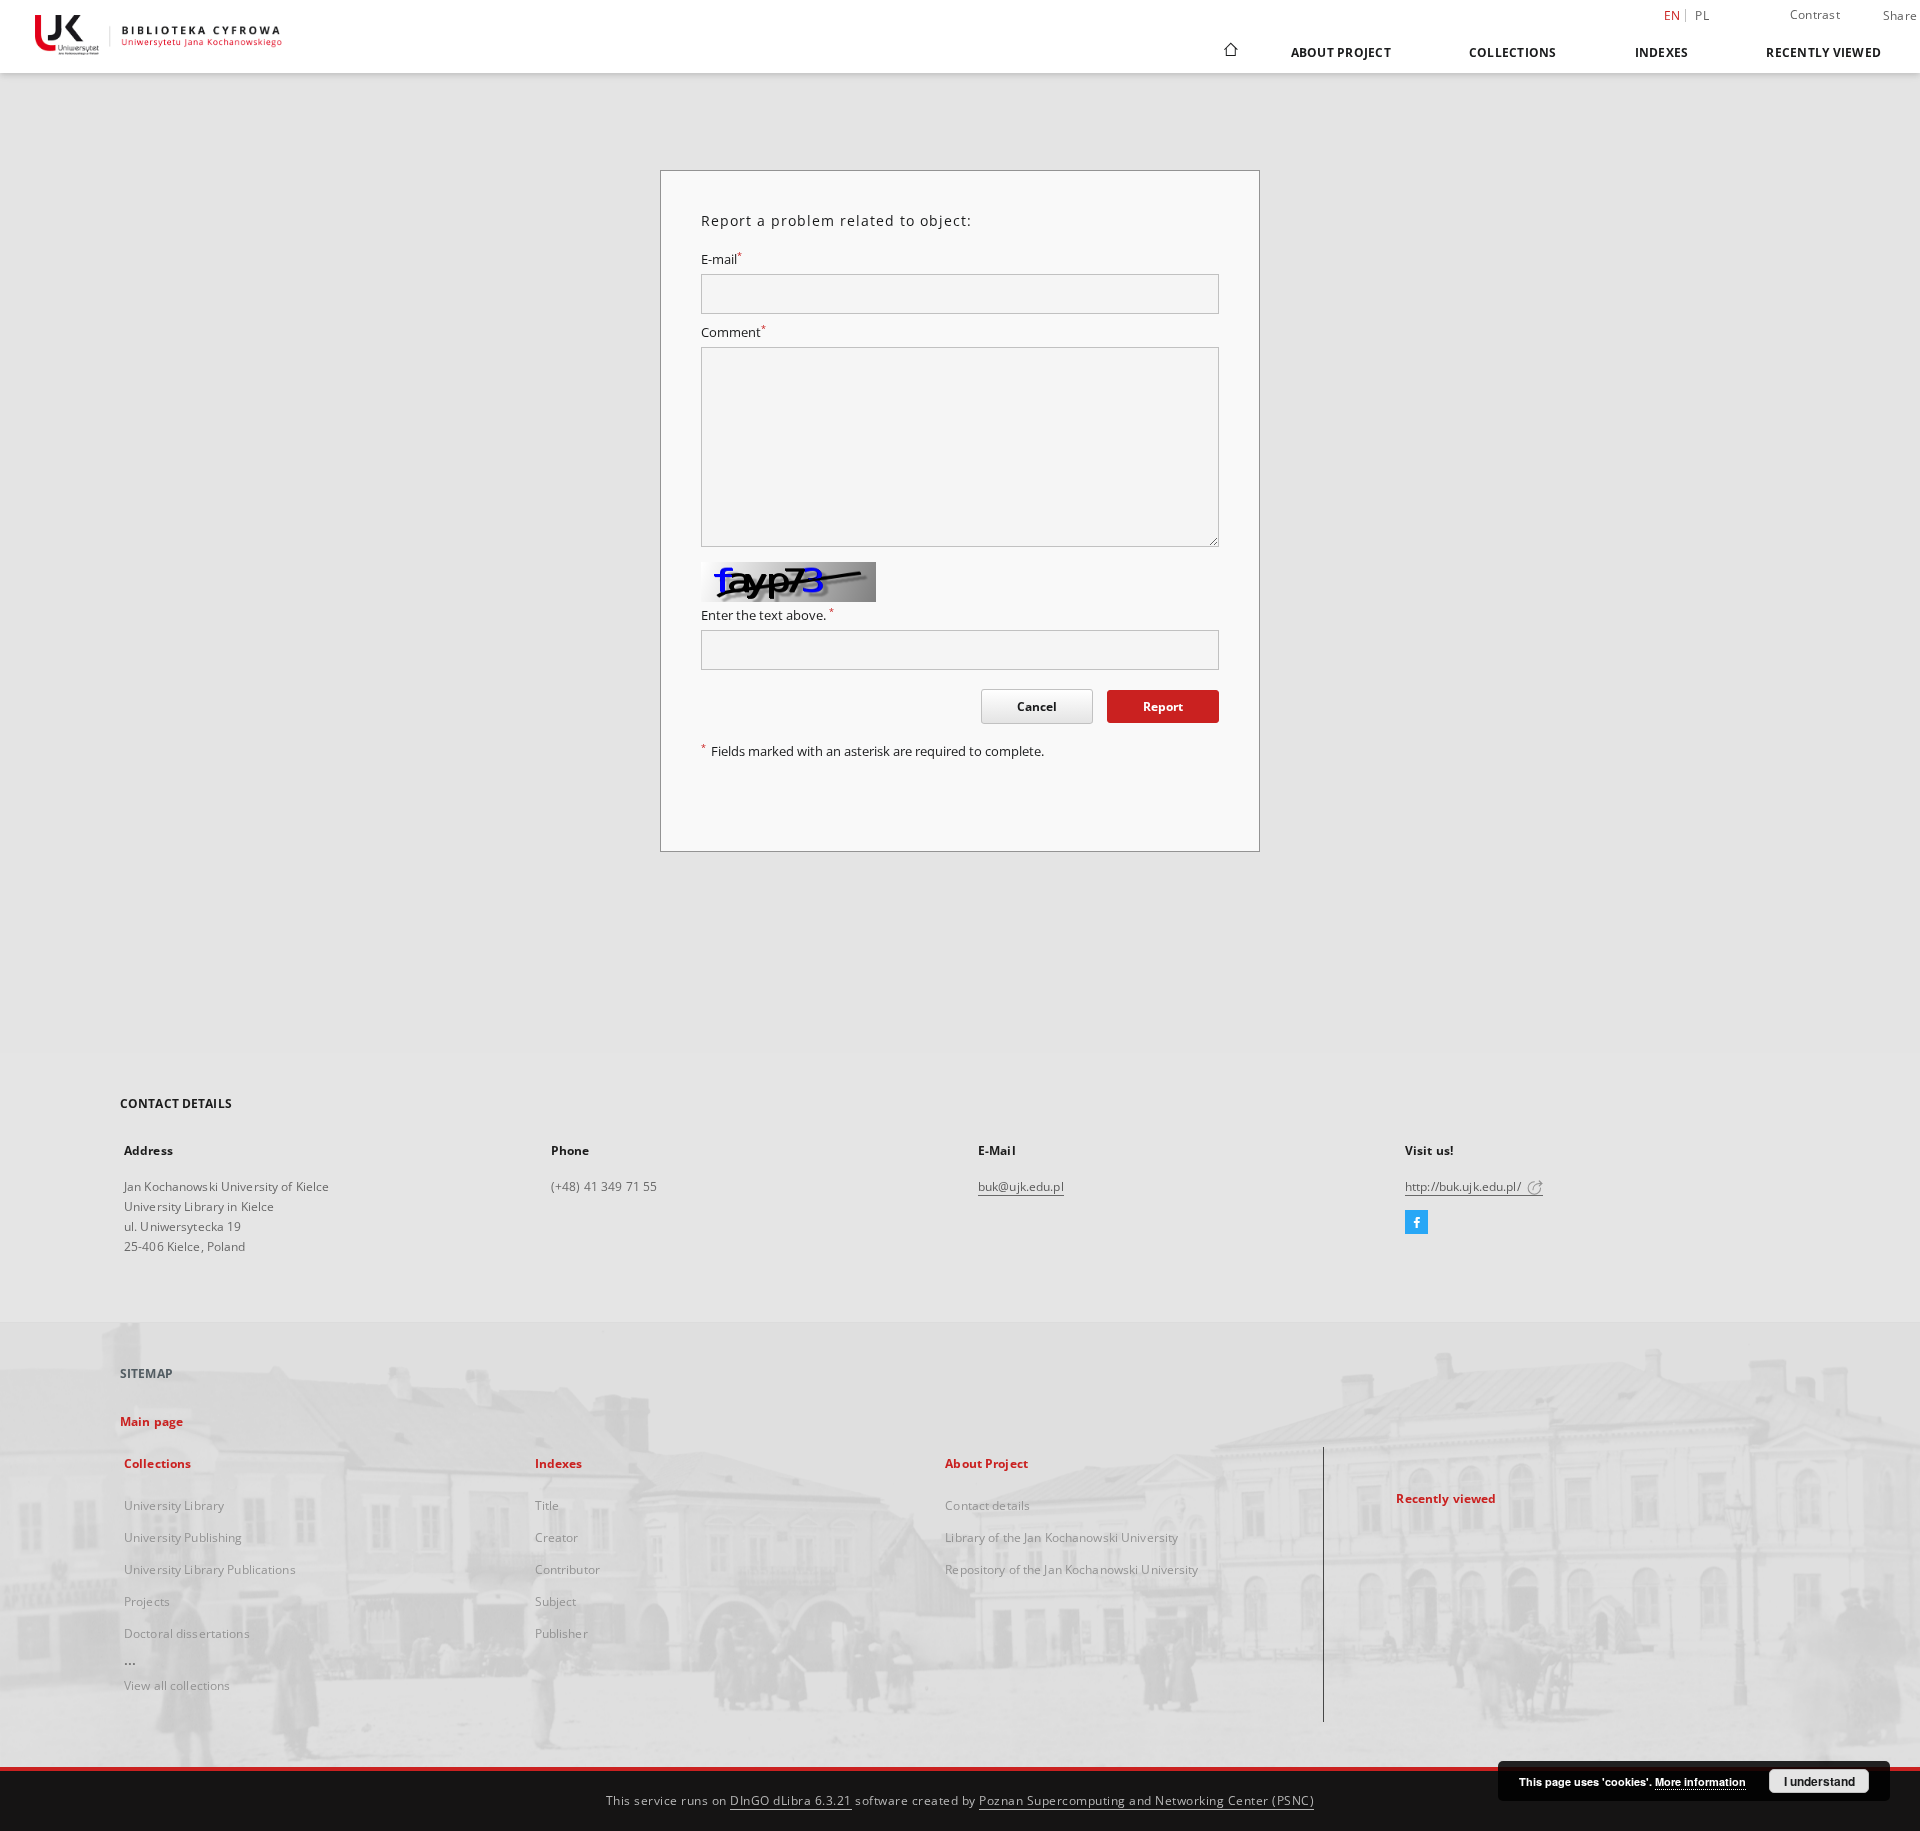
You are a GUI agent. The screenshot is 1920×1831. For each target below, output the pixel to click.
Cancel (1037, 706)
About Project (1341, 52)
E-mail (721, 259)
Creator (557, 1537)
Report (1163, 706)
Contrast (1815, 14)
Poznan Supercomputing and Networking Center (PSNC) (1146, 1800)
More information (1700, 1781)
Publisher (561, 1633)
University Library (174, 1505)
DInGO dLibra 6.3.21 (791, 1800)
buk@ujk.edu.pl (1021, 1186)
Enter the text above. (767, 615)
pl (1702, 15)
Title (547, 1505)
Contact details (987, 1505)
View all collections (177, 1685)
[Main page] (1229, 52)
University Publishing (183, 1537)
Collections (1513, 52)
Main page (151, 1421)
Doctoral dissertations (187, 1633)
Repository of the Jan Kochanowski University (1071, 1569)
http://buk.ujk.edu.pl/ (1464, 1186)
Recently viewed (1823, 52)
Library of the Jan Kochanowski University (1061, 1537)
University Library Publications (210, 1569)
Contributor (567, 1569)
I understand (1819, 1781)
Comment (733, 332)
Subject (556, 1601)
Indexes (1662, 52)
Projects (147, 1601)
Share (1900, 16)
